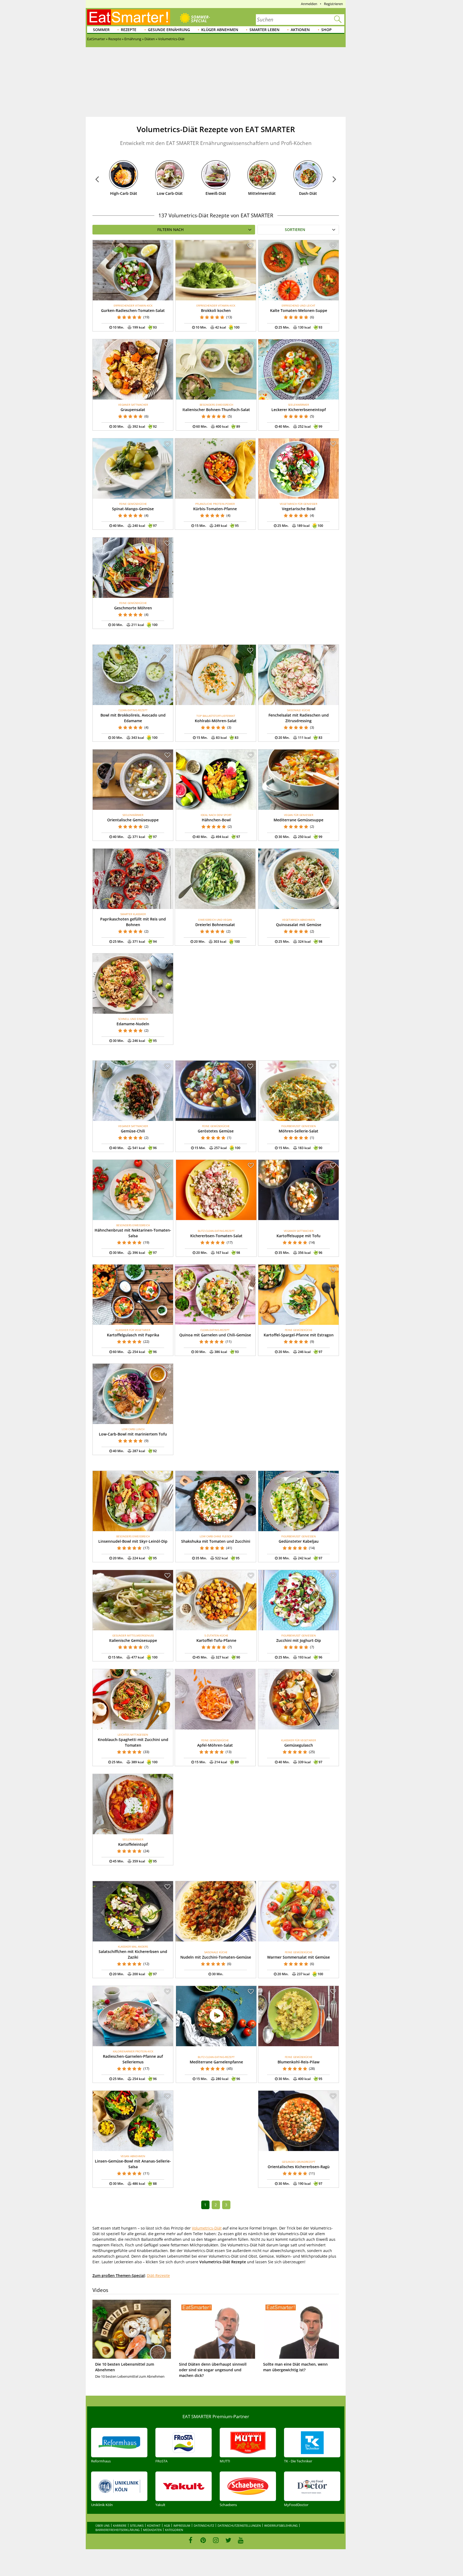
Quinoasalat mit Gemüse (299, 925)
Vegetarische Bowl (299, 509)
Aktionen (300, 30)
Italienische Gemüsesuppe (133, 1640)
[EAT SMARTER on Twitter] (228, 2540)
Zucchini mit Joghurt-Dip (299, 1640)
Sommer (101, 30)
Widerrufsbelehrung (281, 2525)
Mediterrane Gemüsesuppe (298, 820)
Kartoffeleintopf (133, 1844)
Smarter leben (264, 30)
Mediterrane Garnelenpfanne (216, 2062)
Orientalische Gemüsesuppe (133, 820)
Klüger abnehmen (220, 30)
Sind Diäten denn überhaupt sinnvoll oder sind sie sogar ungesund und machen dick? (213, 2370)
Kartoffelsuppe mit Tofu (298, 1236)
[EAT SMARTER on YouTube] (241, 2540)
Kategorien (174, 2530)
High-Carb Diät (124, 193)
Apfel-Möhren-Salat (215, 1745)
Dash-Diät (308, 193)
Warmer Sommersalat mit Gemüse (298, 1957)
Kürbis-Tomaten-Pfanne (215, 509)
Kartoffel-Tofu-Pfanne (216, 1640)
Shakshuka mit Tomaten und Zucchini (216, 1541)
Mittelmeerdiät (262, 193)
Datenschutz (204, 2525)
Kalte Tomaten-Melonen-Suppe (299, 310)
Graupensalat (133, 410)
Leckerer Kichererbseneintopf (299, 410)
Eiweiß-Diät (216, 193)
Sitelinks (137, 2525)
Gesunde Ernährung (169, 30)
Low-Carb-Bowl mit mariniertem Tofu (133, 1434)
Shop (326, 30)
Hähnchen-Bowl (216, 820)
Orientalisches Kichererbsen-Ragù (299, 2167)
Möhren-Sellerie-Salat (298, 1131)
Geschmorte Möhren (133, 608)
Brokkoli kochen (216, 310)
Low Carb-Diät (170, 193)
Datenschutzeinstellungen (239, 2525)
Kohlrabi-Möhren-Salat (216, 721)
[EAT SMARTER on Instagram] (216, 2540)
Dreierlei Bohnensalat (215, 925)
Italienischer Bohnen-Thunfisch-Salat (216, 410)
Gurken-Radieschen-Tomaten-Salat (133, 310)
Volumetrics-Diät (207, 2228)
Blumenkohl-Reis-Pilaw (298, 2062)
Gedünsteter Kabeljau (299, 1541)
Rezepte (129, 30)
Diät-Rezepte (158, 2275)
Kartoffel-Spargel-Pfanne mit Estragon (299, 1335)
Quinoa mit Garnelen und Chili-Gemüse (215, 1335)
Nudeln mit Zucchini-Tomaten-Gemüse (216, 1957)
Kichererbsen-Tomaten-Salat (216, 1236)
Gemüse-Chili (133, 1131)
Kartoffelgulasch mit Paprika (133, 1335)
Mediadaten (152, 2530)
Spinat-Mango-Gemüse (133, 509)
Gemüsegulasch (299, 1745)
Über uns (102, 2525)
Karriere (120, 2525)
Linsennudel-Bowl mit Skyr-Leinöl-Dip (133, 1541)
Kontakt (154, 2525)
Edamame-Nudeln (133, 1024)
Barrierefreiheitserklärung (117, 2530)
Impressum (182, 2525)
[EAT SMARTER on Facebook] (191, 2540)
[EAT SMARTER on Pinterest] (203, 2540)
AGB (167, 2525)
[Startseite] (129, 17)
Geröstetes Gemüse (216, 1131)
